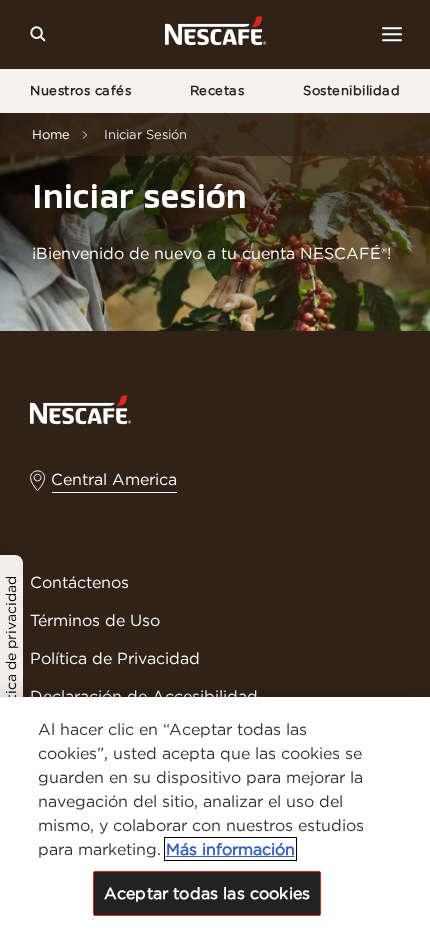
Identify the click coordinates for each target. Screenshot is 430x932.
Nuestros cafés (80, 90)
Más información (230, 849)
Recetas (217, 90)
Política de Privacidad (115, 658)
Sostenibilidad (351, 90)
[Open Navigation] (392, 34)
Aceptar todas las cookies (207, 893)
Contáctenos (79, 582)
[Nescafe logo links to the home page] (80, 408)
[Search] (38, 34)
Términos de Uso (95, 620)
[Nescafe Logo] (215, 34)
